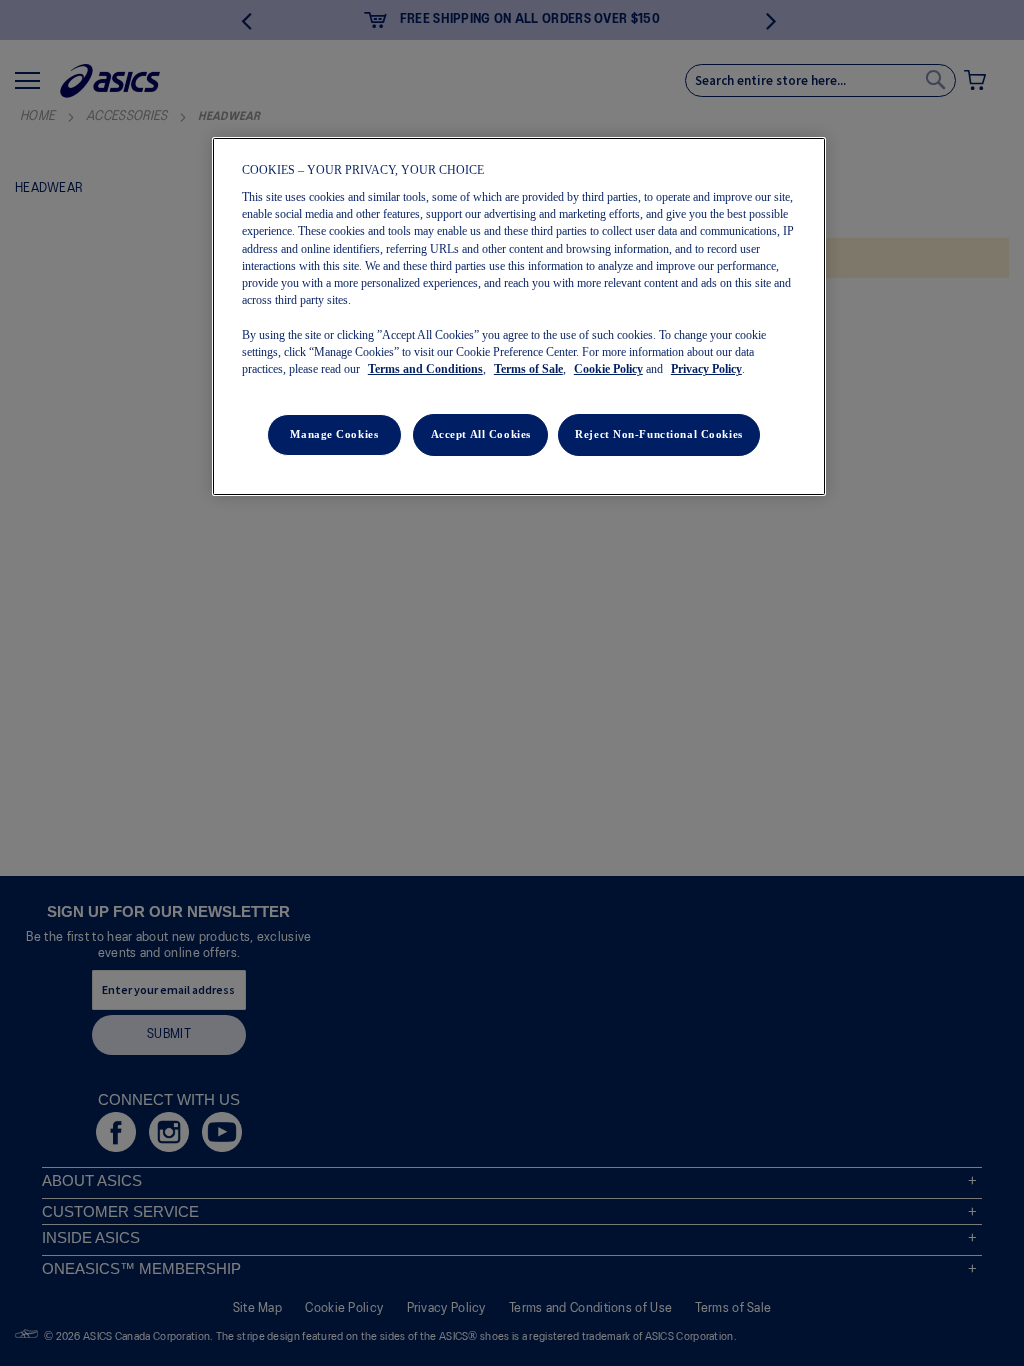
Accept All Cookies (481, 434)
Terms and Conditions (425, 369)
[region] (519, 316)
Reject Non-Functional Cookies (659, 434)
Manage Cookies (334, 434)
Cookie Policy (608, 369)
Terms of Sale (528, 369)
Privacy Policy (706, 369)
